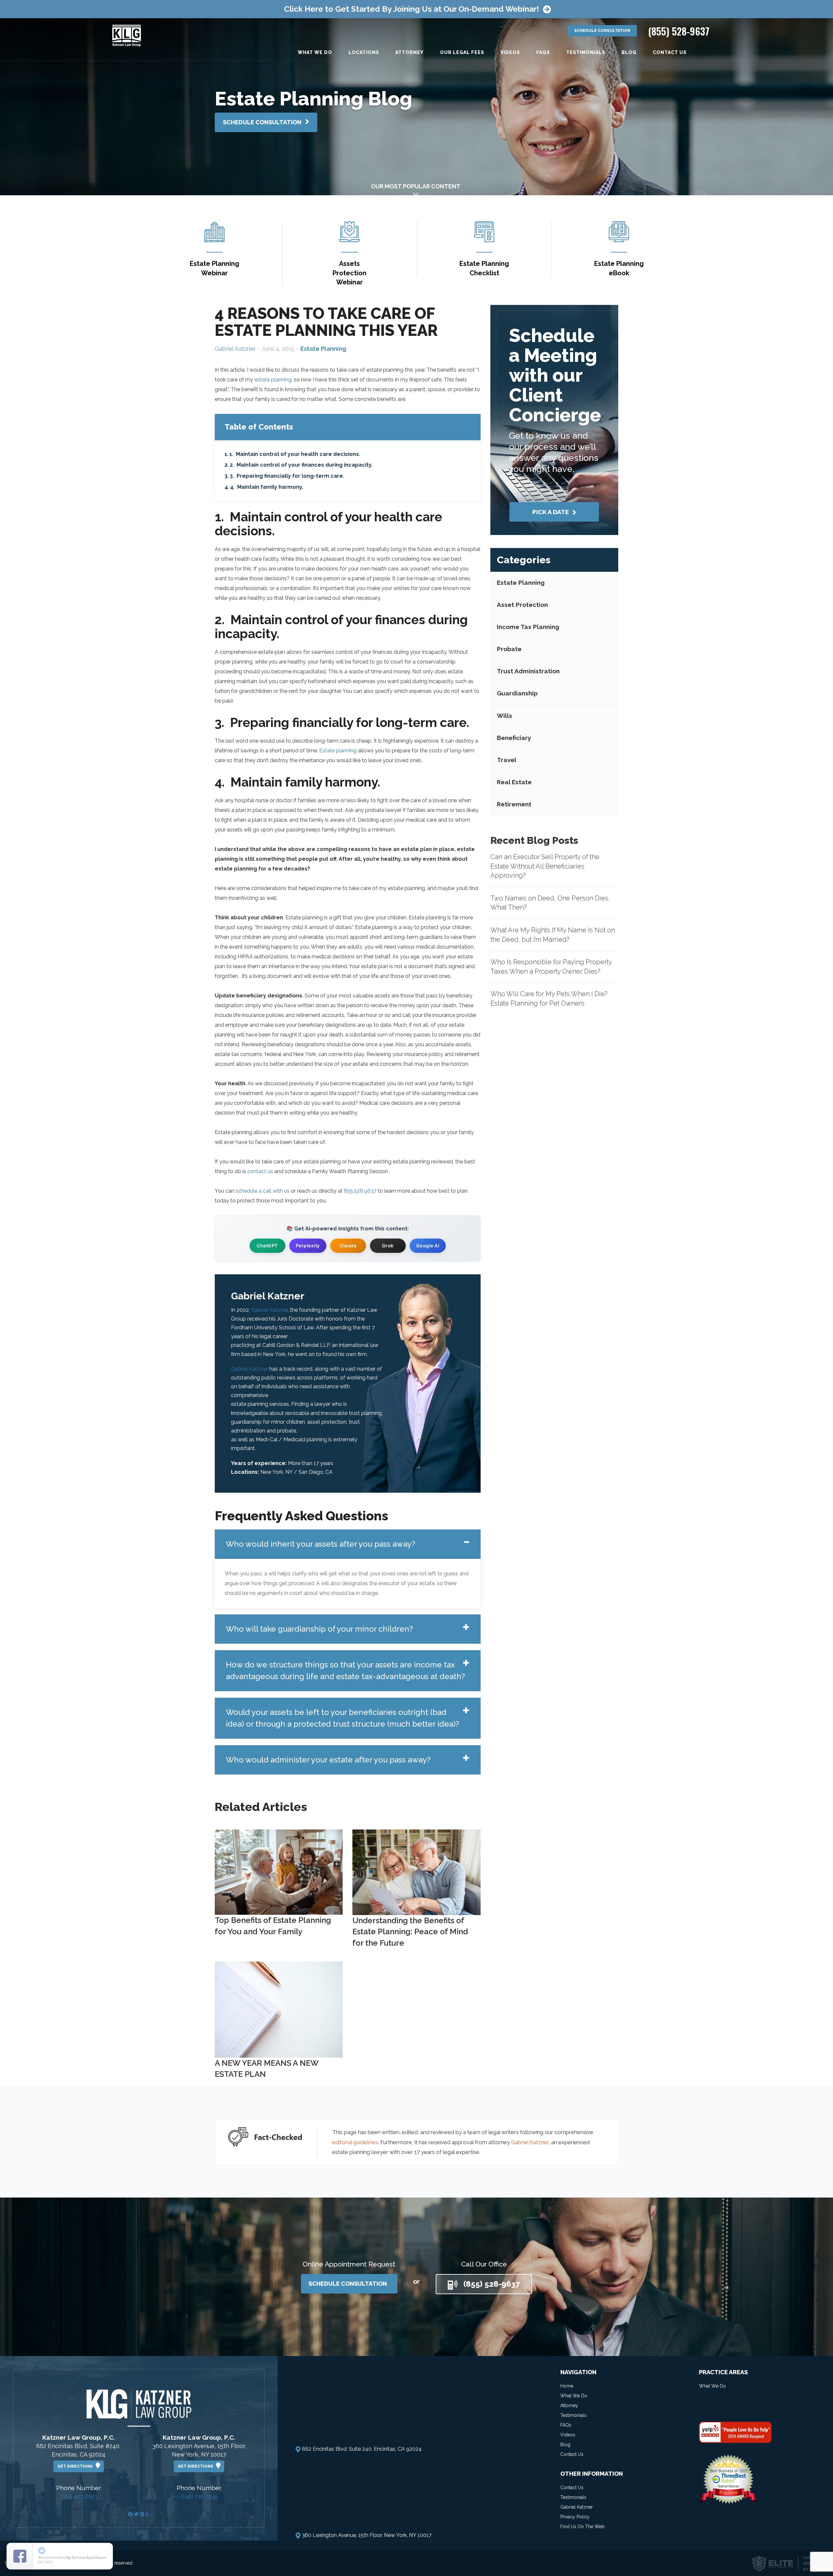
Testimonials (586, 52)
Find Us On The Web (582, 2527)
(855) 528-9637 (679, 31)
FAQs (543, 52)
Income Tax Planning (528, 627)
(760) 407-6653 (79, 2497)
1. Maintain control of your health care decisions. (295, 454)
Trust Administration (528, 671)
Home (567, 2386)
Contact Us (670, 52)
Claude (348, 1246)
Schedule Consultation (602, 31)
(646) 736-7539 (199, 2497)
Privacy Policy (575, 2517)
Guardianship (517, 693)
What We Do (315, 52)
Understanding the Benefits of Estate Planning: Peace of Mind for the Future (410, 1932)
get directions (76, 2466)
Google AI (428, 1246)
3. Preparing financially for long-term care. (287, 476)
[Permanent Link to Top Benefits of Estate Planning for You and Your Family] (279, 1872)
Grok (388, 1246)
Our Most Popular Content (416, 186)
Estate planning (338, 751)
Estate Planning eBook (619, 268)
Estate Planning (521, 582)
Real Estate (514, 782)
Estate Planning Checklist (484, 268)
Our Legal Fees (462, 52)
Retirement (514, 804)
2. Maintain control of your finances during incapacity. (301, 465)
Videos (510, 52)
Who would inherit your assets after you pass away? (321, 1544)
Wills (505, 716)
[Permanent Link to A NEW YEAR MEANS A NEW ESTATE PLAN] (279, 2009)
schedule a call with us (263, 1191)
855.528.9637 (360, 1191)
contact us (260, 1171)
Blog (629, 52)
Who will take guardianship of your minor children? (319, 1629)
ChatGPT (267, 1246)
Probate (509, 649)
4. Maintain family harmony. (267, 487)
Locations (364, 52)
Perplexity (308, 1246)
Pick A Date (551, 512)
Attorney (410, 52)
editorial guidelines (355, 2142)
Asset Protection (522, 605)
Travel (507, 760)
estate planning (273, 380)
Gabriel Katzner (235, 349)
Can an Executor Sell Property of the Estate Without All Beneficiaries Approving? (545, 866)
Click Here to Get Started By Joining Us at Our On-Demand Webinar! (411, 9)
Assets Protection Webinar (349, 273)
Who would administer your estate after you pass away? (328, 1760)
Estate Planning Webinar (214, 268)
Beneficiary (514, 738)
